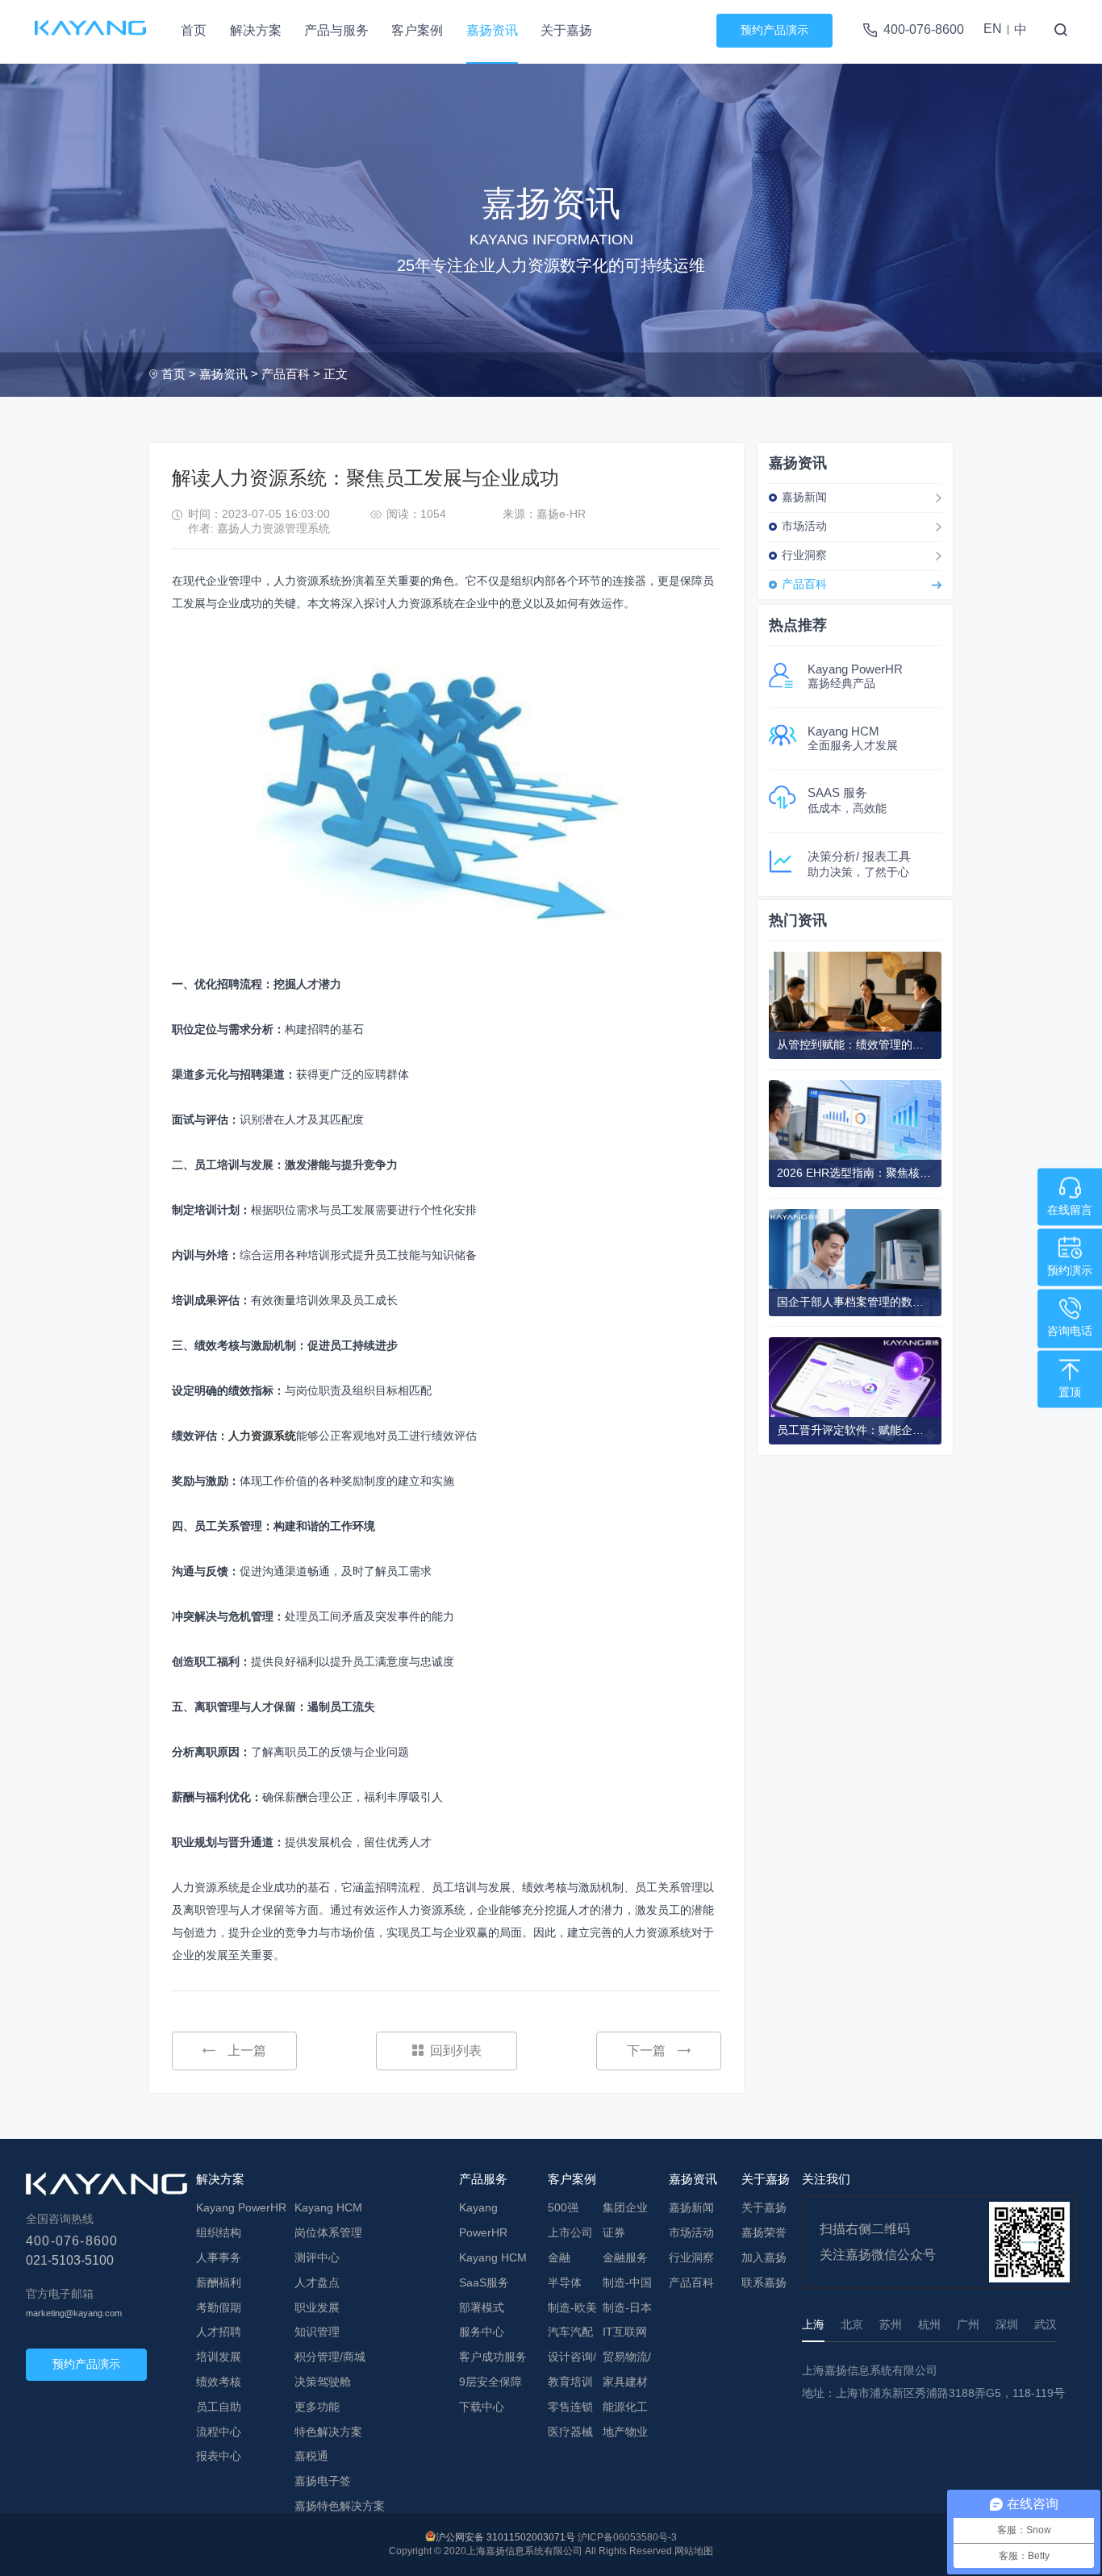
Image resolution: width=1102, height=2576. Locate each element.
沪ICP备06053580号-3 (627, 2537)
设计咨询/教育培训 (572, 2369)
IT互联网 (625, 2332)
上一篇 (247, 2051)
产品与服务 (336, 30)
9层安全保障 (490, 2382)
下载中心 (482, 2407)
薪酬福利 (219, 2282)
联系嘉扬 (764, 2282)
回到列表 (456, 2051)
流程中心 (219, 2432)
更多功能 (317, 2407)
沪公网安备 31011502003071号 (505, 2537)
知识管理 (317, 2332)
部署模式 (482, 2307)
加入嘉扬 (764, 2257)
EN (993, 29)
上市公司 (570, 2232)
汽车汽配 (570, 2332)
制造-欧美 (572, 2307)
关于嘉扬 (566, 30)
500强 (563, 2207)
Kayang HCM (328, 2207)
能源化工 (625, 2407)
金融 (559, 2257)
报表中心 (219, 2456)
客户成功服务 (493, 2357)
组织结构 (219, 2232)
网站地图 (694, 2551)
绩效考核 (219, 2382)
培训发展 (219, 2357)
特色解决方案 (328, 2432)
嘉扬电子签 (323, 2481)
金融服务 (625, 2257)
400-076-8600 (924, 29)
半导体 (565, 2282)
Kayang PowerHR (241, 2207)
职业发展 (317, 2307)
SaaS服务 (484, 2282)
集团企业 (625, 2207)
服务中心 (482, 2332)
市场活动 (804, 526)
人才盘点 (317, 2282)
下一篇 (646, 2051)
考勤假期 (219, 2307)
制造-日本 (627, 2307)
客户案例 (417, 30)
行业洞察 (804, 555)
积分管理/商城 (330, 2357)
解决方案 (256, 30)
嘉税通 (311, 2456)
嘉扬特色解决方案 (340, 2506)
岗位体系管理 (328, 2232)
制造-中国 (627, 2282)
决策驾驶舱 (323, 2382)
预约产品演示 (774, 30)
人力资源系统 (262, 1436)
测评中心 (317, 2257)
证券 (614, 2232)
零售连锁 (570, 2407)
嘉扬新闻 (804, 497)
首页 (194, 30)
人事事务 (219, 2257)
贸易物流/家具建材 (627, 2369)
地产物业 (625, 2432)
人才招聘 (219, 2332)
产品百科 (286, 374)
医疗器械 (570, 2432)
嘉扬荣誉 (764, 2232)
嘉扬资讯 (492, 30)
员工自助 (219, 2407)
